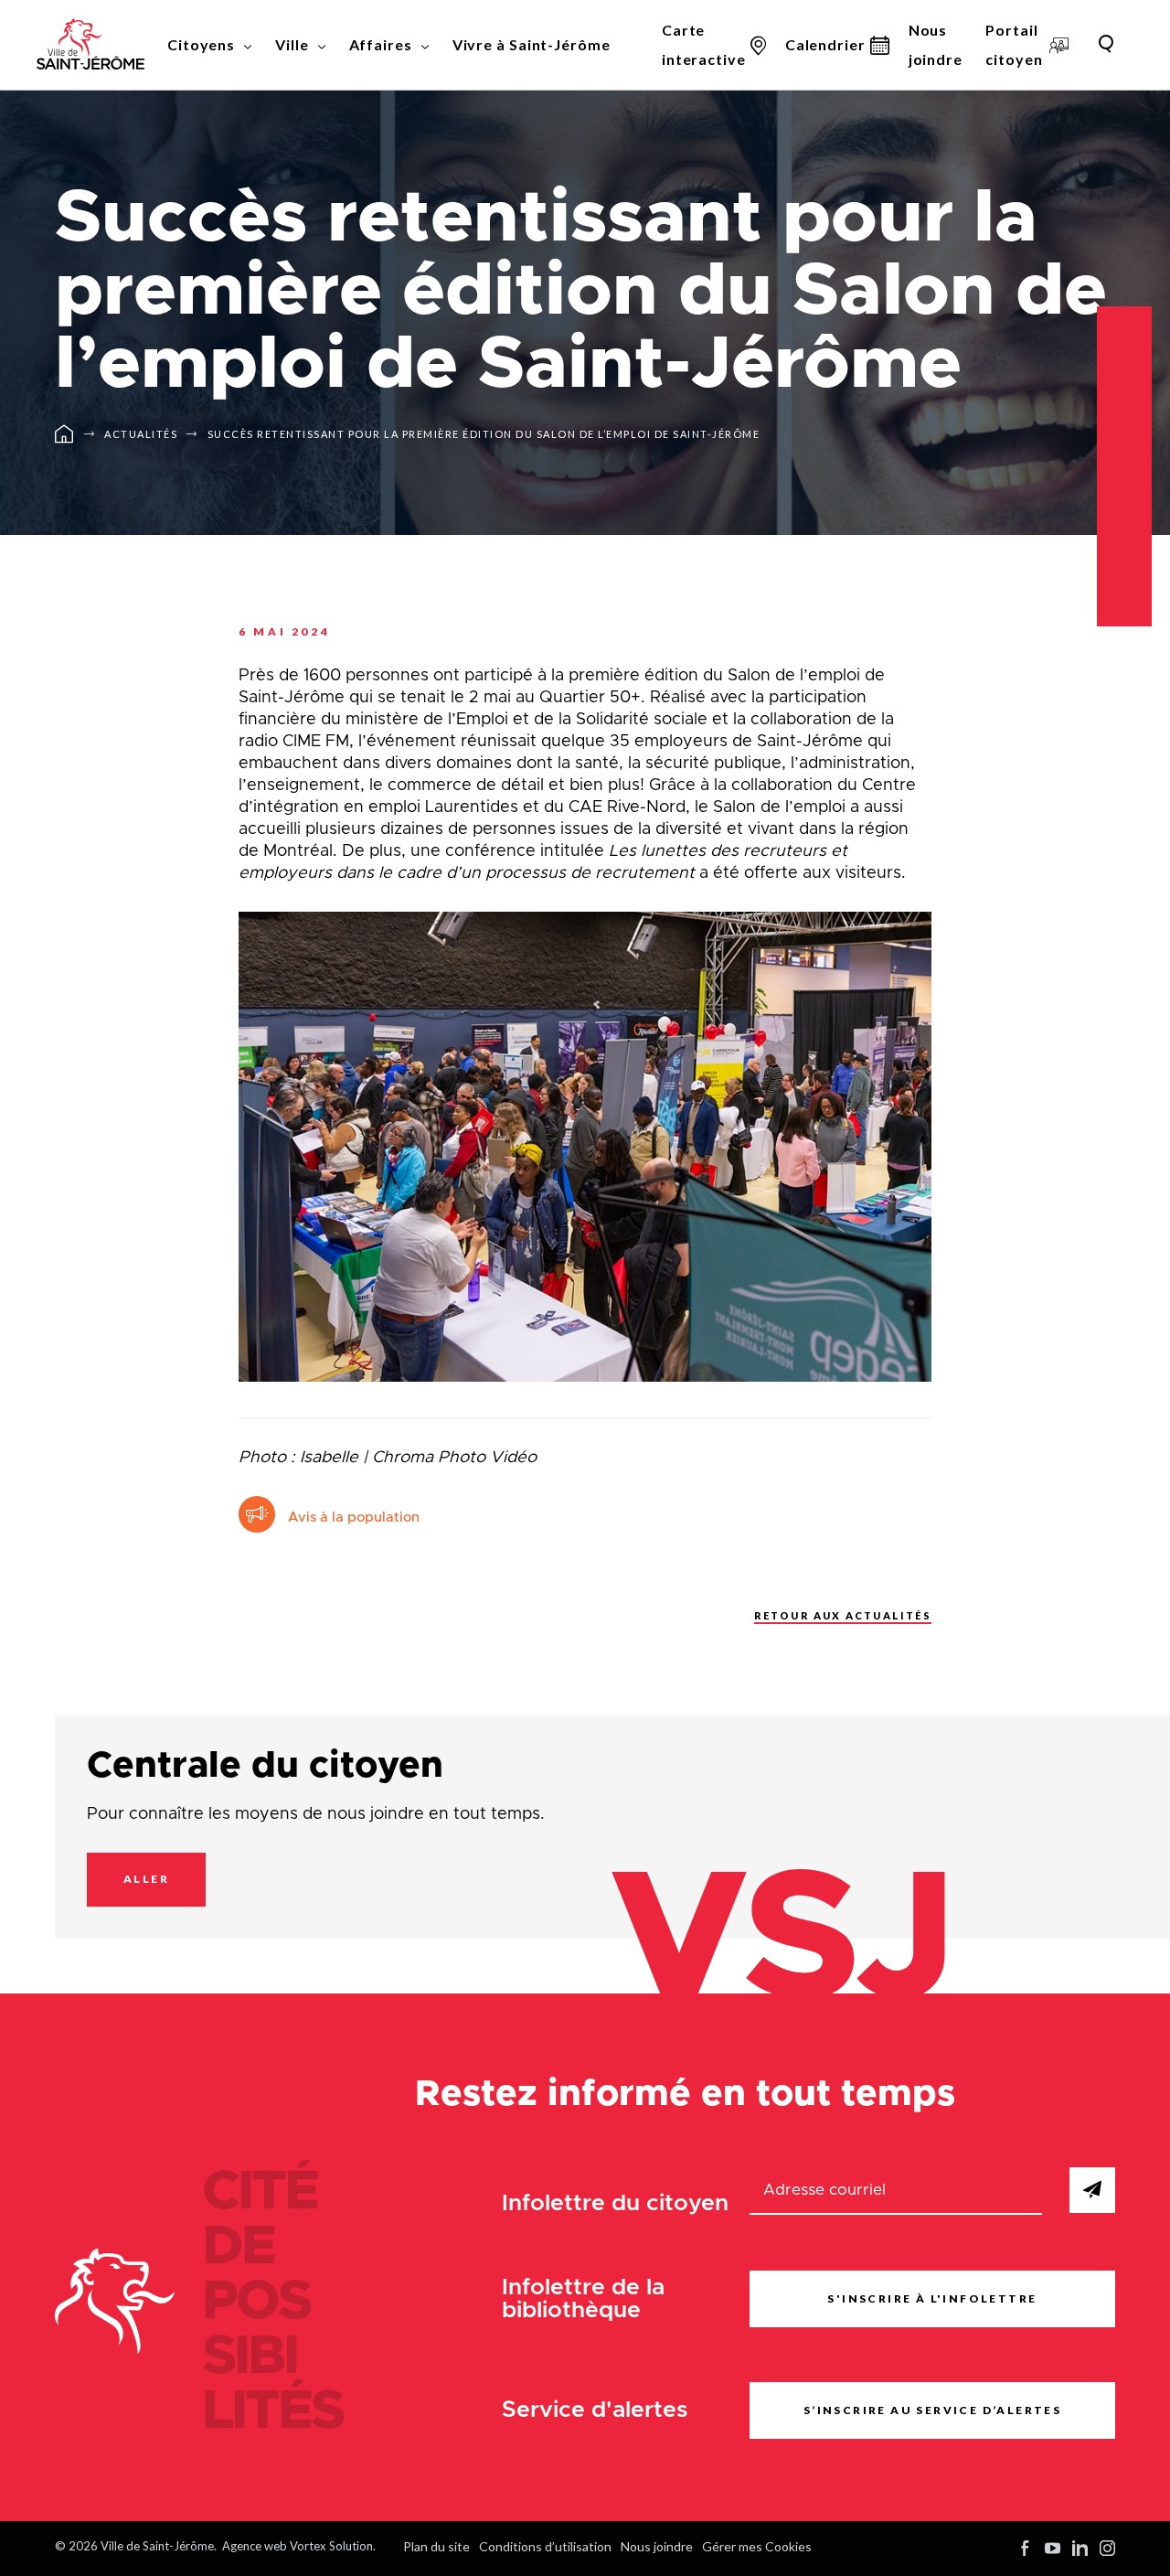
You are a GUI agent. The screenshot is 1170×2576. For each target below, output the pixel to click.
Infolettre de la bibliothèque (583, 2299)
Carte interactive (704, 44)
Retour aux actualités (843, 1615)
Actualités (141, 434)
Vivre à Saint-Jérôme (532, 44)
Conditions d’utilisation (545, 2546)
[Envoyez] (1092, 2190)
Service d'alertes (595, 2410)
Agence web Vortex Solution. (299, 2546)
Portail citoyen (1014, 44)
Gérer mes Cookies (757, 2546)
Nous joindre (936, 44)
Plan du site (436, 2546)
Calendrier (825, 44)
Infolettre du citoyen (615, 2203)
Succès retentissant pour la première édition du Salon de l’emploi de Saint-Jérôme (484, 434)
